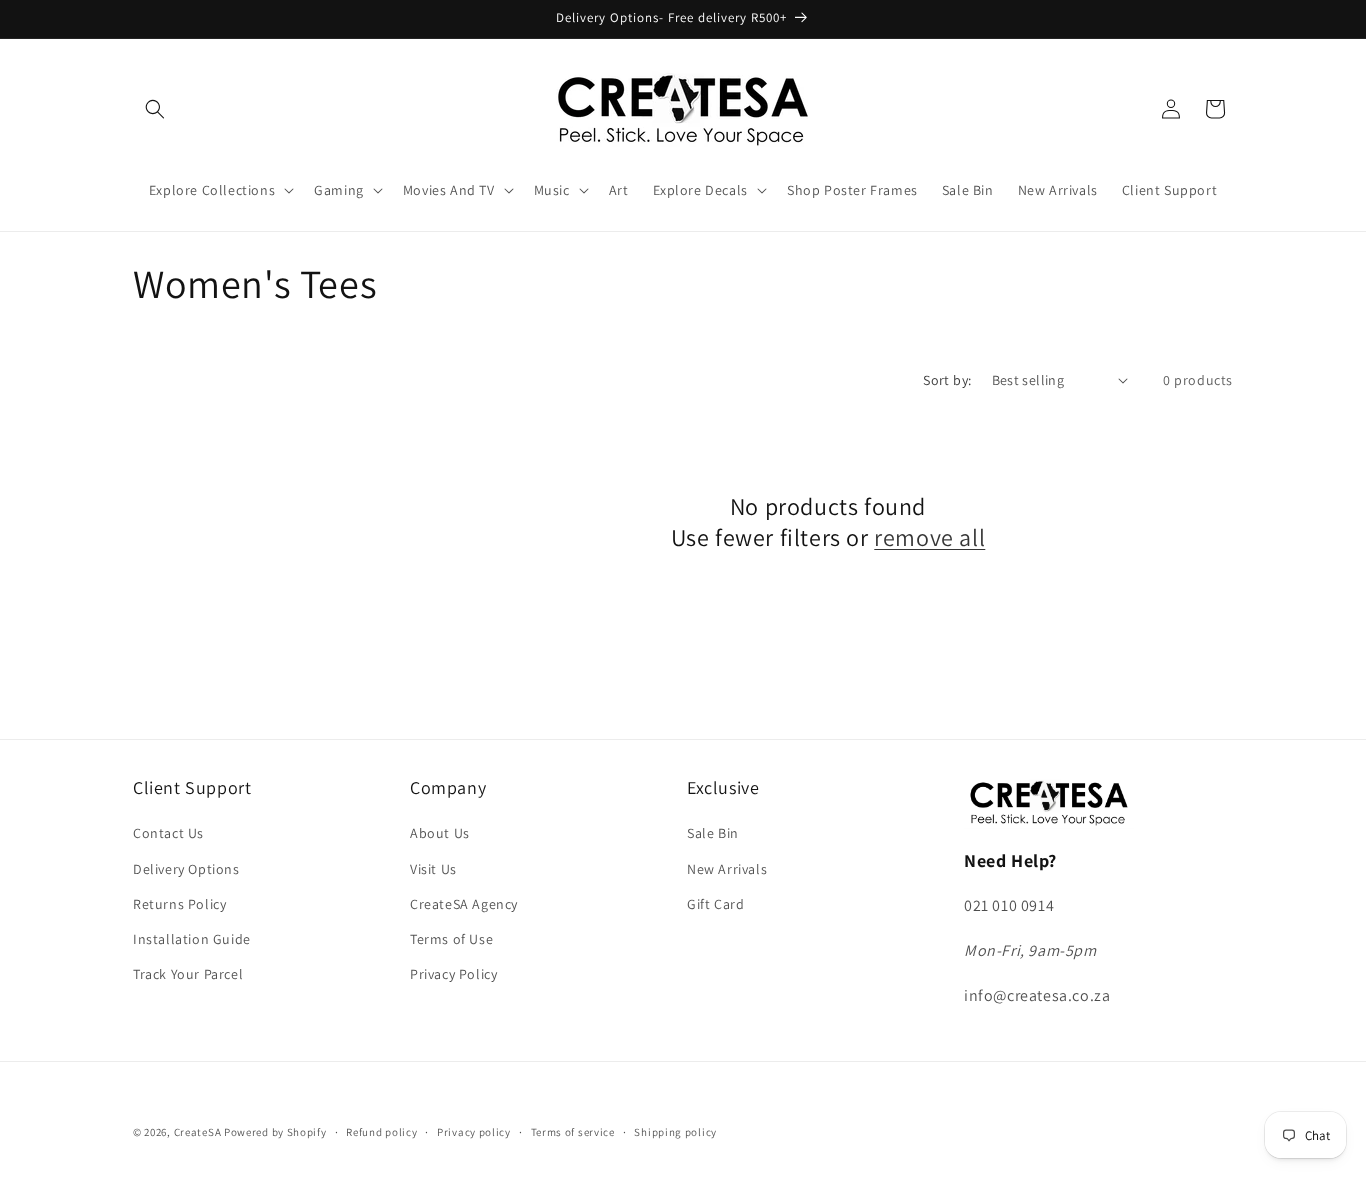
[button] (155, 109)
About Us (440, 834)
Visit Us (433, 869)
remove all (929, 537)
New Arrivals (727, 869)
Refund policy (381, 1131)
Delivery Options (186, 869)
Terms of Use (451, 939)
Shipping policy (675, 1131)
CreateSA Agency (464, 904)
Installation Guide (192, 939)
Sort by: (947, 380)
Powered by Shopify (275, 1132)
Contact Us (168, 834)
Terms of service (573, 1131)
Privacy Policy (453, 974)
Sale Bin (713, 834)
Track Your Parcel (188, 974)
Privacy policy (474, 1131)
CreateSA (198, 1132)
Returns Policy (179, 904)
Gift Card (715, 904)
